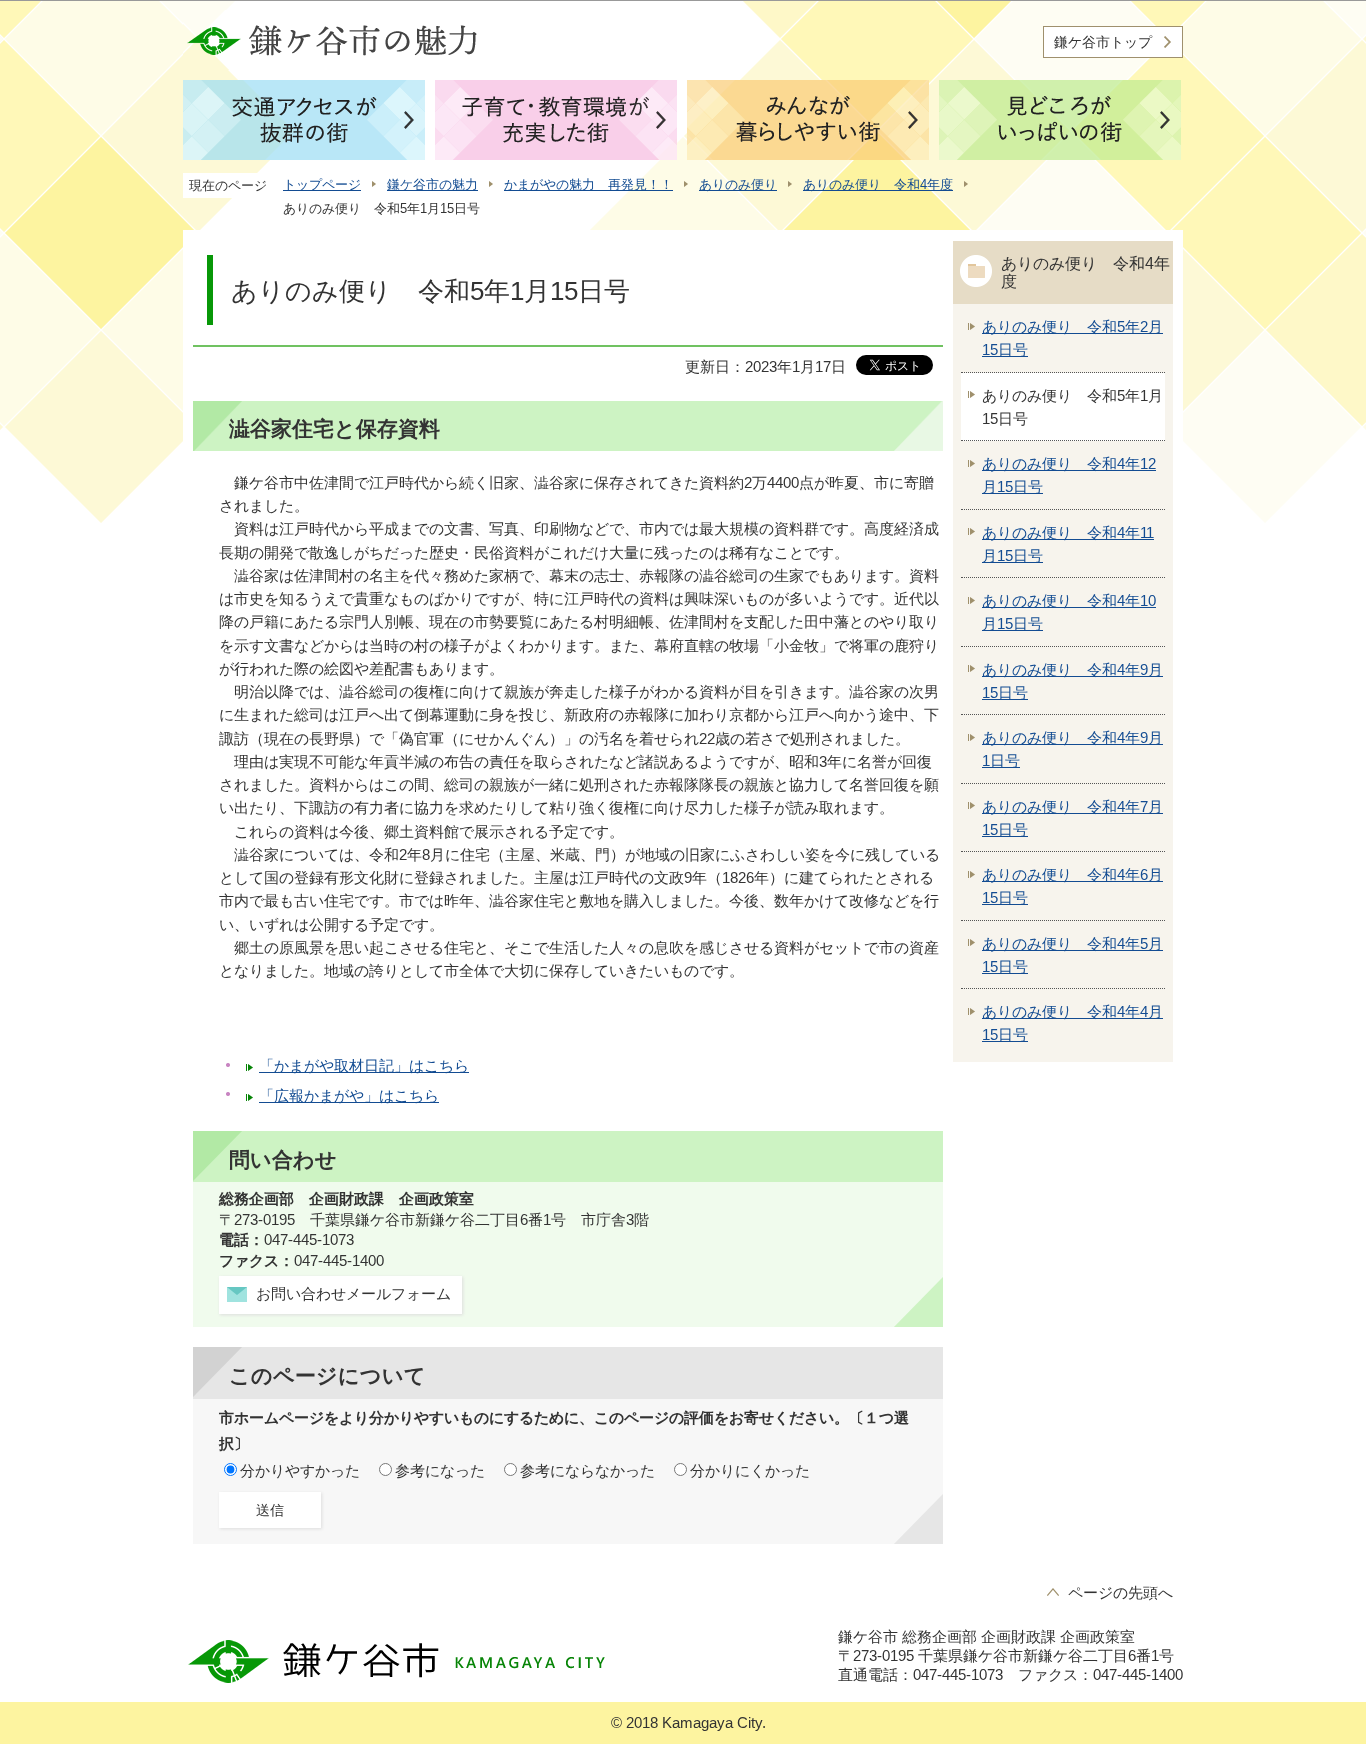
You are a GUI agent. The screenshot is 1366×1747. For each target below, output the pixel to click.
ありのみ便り (738, 184)
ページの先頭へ (1120, 1593)
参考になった (440, 1471)
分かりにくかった (750, 1471)
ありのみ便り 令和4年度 (878, 184)
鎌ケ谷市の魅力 (432, 184)
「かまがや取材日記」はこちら (364, 1066)
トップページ (322, 184)
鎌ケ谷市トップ (1103, 42)
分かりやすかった (300, 1471)
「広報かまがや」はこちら (349, 1096)
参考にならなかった (587, 1471)
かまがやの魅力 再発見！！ (588, 184)
